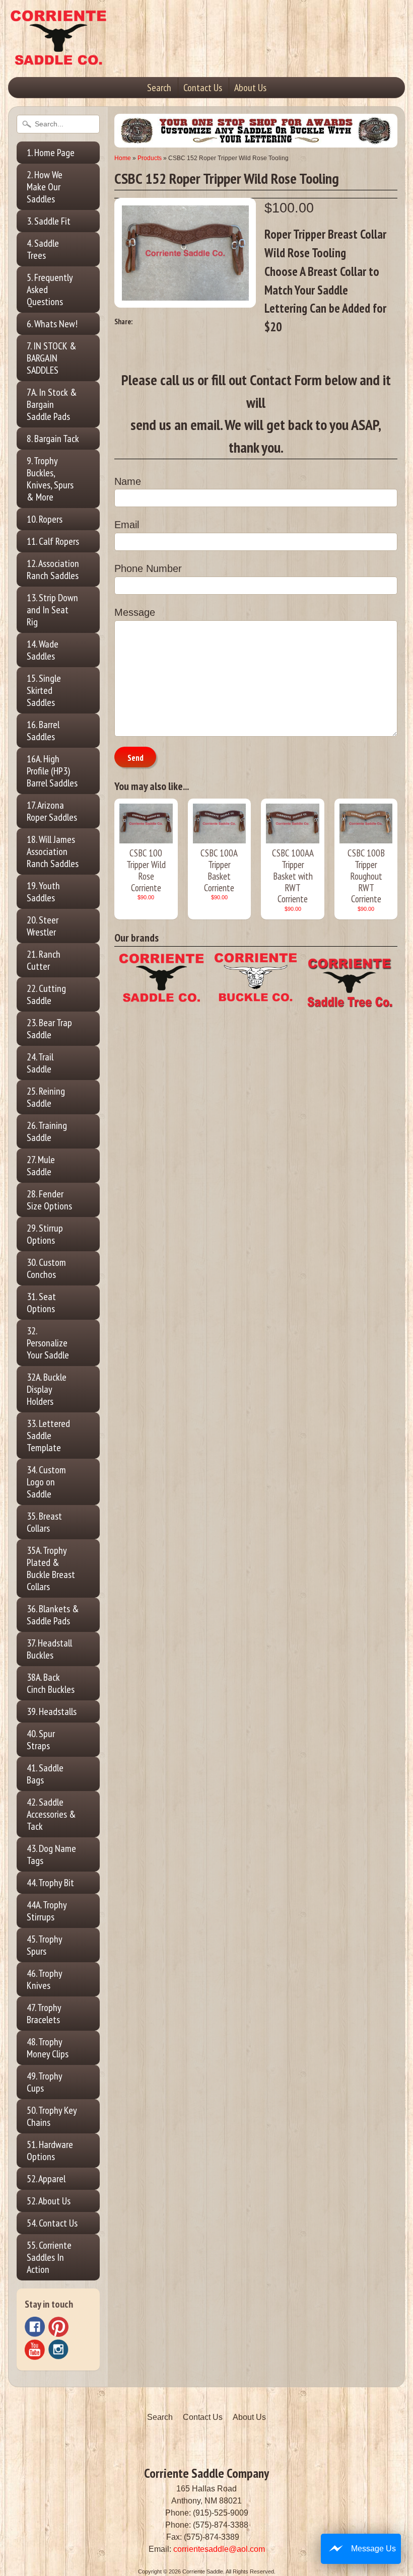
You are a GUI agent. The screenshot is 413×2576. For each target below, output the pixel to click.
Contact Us (203, 88)
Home (123, 158)
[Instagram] (58, 2349)
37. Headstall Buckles (49, 1649)
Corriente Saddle (203, 2571)
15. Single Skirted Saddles (44, 690)
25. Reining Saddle (46, 1097)
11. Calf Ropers (53, 541)
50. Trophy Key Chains (52, 2116)
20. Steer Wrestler (43, 926)
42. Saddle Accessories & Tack (51, 1814)
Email (127, 525)
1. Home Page (51, 153)
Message (135, 612)
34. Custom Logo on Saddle (46, 1482)
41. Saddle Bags (45, 1774)
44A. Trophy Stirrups (47, 1911)
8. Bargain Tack (53, 439)
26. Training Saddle (47, 1131)
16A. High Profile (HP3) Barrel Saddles (52, 771)
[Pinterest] (58, 2327)
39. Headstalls (52, 1711)
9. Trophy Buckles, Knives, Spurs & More (50, 479)
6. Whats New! (52, 324)
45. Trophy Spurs (45, 1945)
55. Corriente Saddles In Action (49, 2257)
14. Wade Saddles (43, 650)
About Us (250, 88)
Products (150, 158)
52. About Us (49, 2201)
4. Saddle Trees (43, 249)
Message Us (373, 2549)
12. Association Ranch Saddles (53, 569)
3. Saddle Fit (49, 221)
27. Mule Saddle (41, 1166)
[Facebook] (35, 2327)
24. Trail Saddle (40, 1063)
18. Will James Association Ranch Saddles (53, 851)
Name (128, 481)
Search (159, 88)
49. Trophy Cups (45, 2082)
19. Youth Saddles (43, 892)
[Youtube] (35, 2350)
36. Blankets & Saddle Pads (53, 1615)
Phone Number (148, 568)
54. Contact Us (52, 2223)
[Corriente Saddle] (58, 55)
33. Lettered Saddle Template (48, 1436)
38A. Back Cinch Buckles (51, 1683)
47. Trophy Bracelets (44, 2014)
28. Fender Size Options (49, 1200)
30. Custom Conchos (46, 1268)
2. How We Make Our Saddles (45, 187)
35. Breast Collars (44, 1522)
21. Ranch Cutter (44, 960)
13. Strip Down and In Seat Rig (52, 610)
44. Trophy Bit (50, 1883)
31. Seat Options (41, 1303)
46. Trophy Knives (45, 1979)
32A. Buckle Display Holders (47, 1389)
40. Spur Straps (41, 1740)
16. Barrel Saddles (43, 731)
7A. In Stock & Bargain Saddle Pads (52, 404)
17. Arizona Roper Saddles (52, 811)
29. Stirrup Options (45, 1234)
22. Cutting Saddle (46, 994)
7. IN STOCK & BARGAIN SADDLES (52, 358)
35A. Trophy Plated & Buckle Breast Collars (51, 1568)
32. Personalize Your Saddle (48, 1343)
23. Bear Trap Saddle (49, 1029)
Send (135, 758)
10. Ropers (45, 519)
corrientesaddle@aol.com (219, 2549)
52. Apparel (46, 2179)
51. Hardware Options (50, 2151)
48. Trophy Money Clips (48, 2048)
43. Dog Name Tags (51, 1854)
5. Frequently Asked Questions (50, 290)
